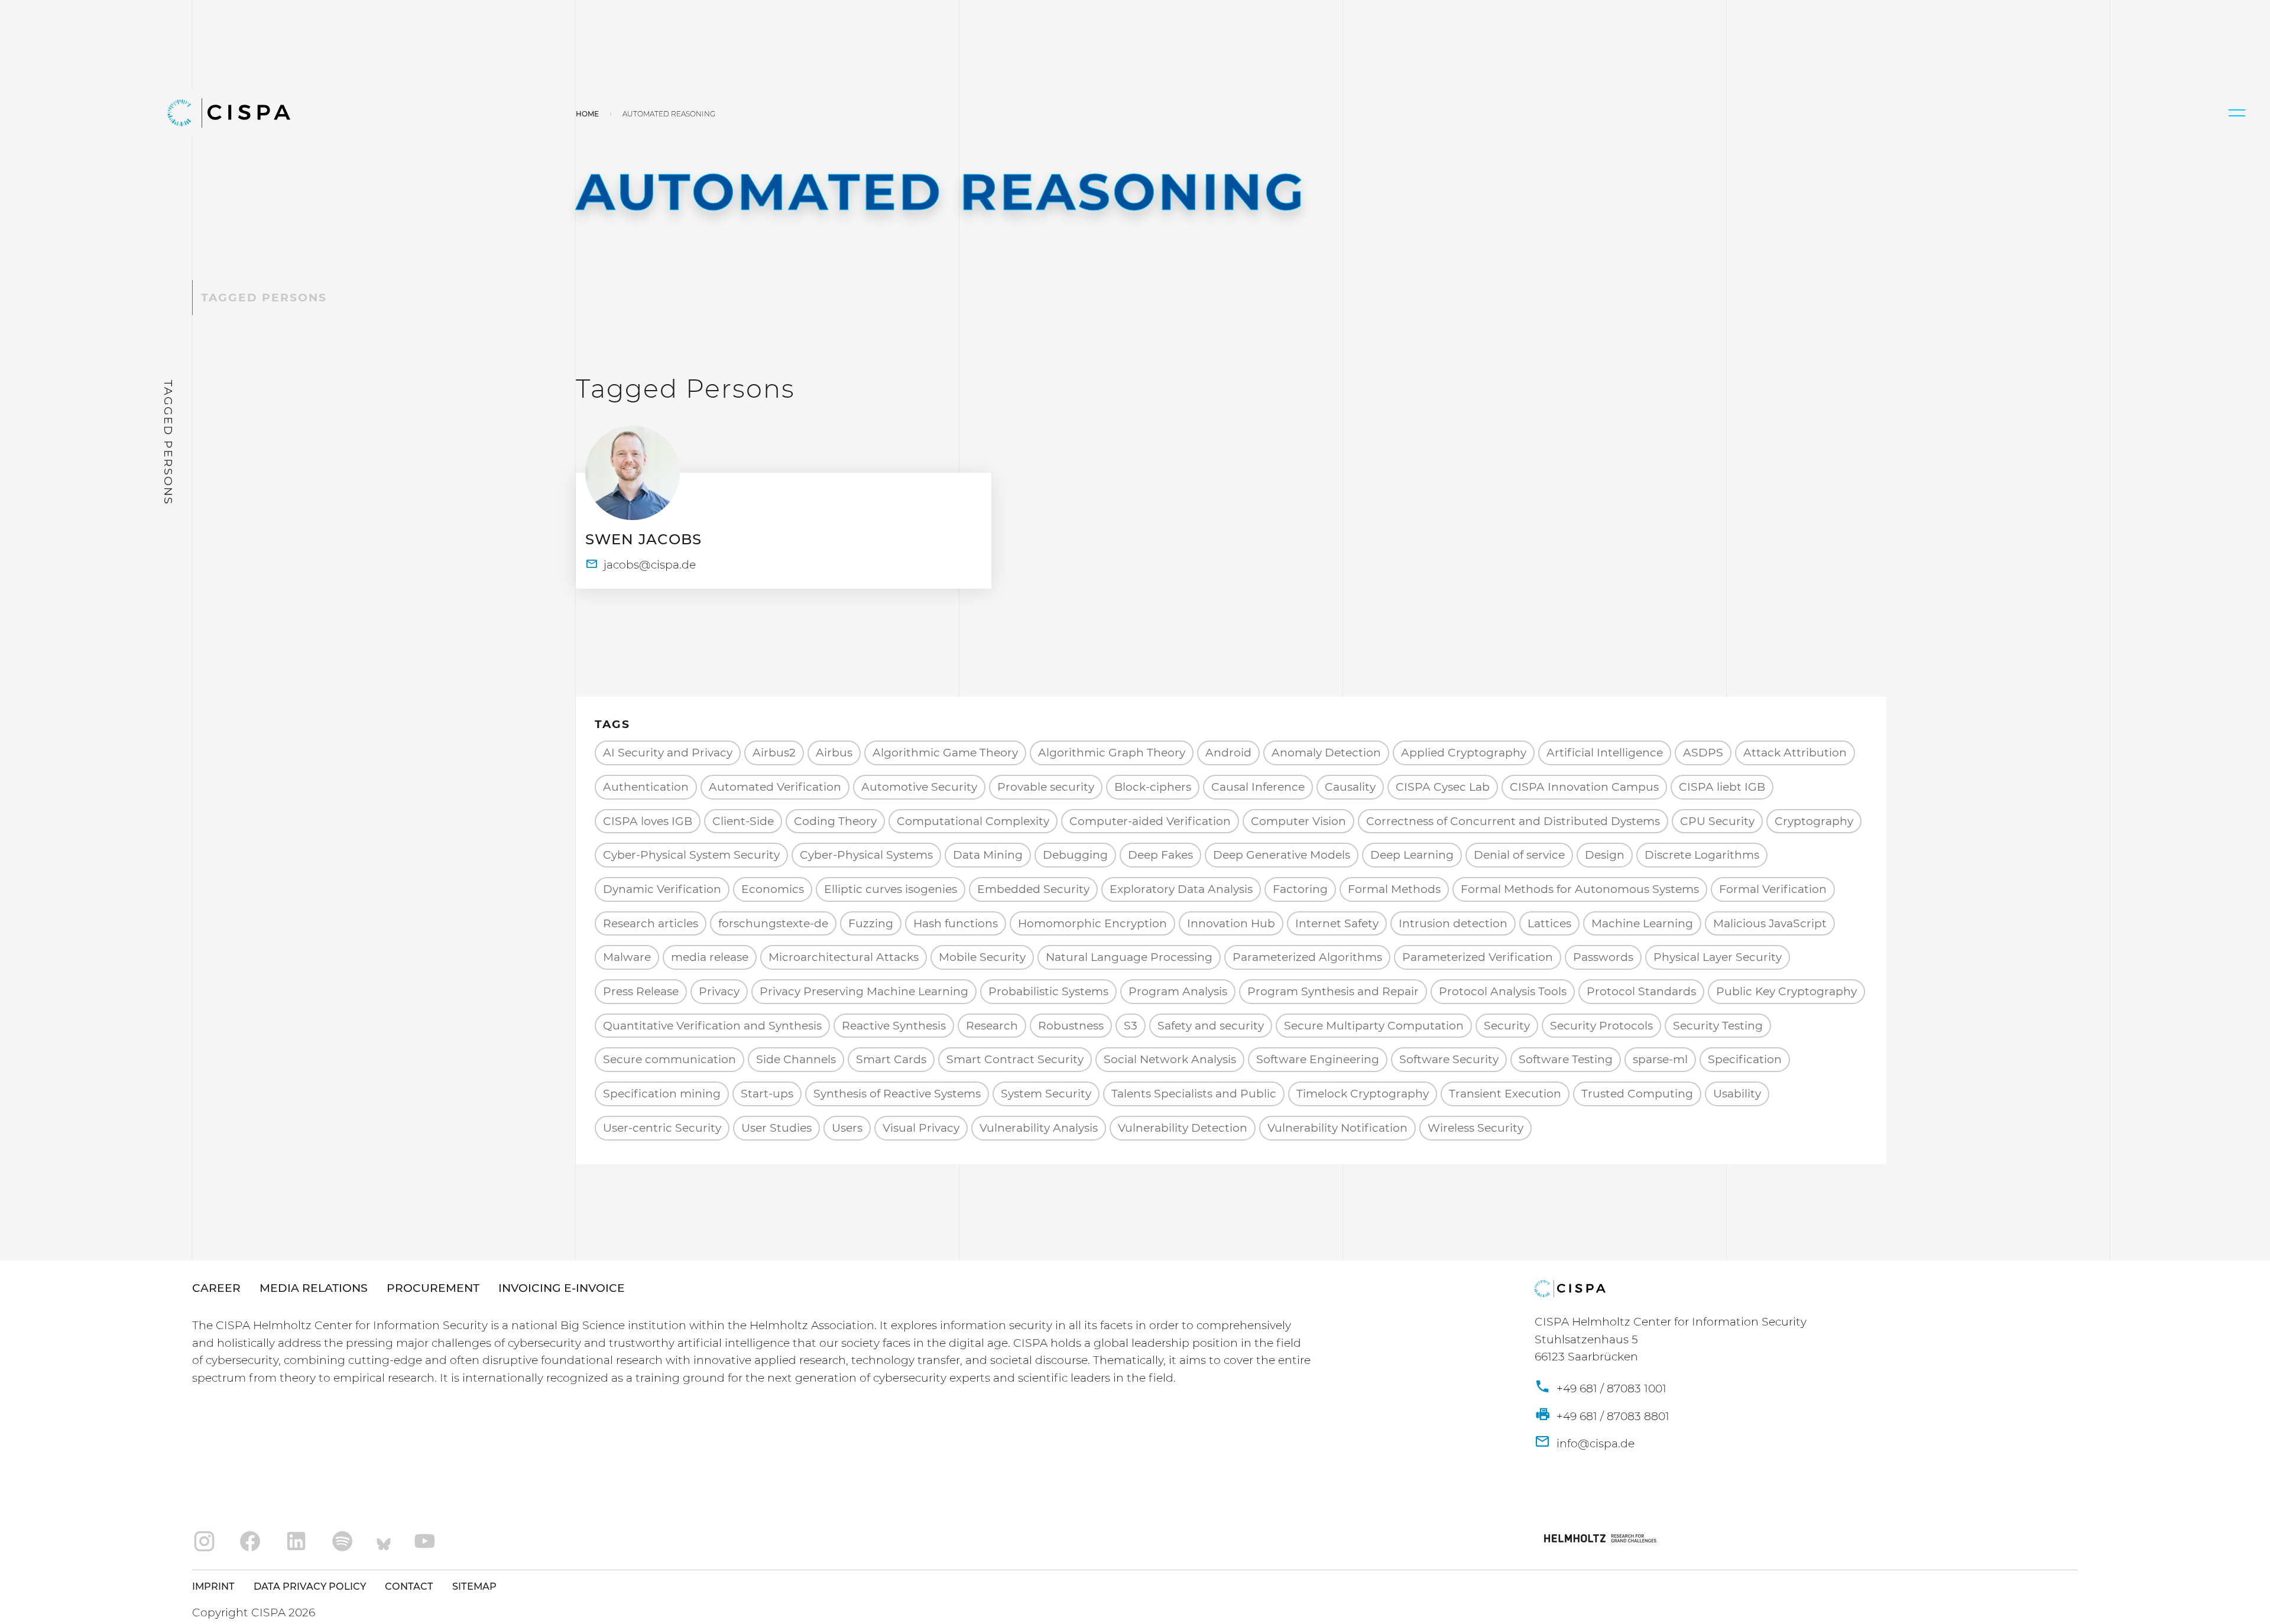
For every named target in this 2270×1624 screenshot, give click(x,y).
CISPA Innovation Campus (1584, 787)
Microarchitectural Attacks (844, 957)
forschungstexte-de (773, 923)
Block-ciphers (1153, 787)
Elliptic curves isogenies (891, 889)
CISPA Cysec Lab (1443, 787)
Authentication (646, 787)
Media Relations (314, 1288)
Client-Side (743, 821)
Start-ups (767, 1094)
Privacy (719, 991)
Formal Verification (1773, 889)
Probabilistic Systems (1048, 991)
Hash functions (956, 923)
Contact (409, 1586)
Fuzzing (871, 923)
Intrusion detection (1453, 923)
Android (1228, 753)
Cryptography (1814, 821)
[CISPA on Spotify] (343, 1542)
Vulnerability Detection (1183, 1128)
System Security (1046, 1094)
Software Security (1449, 1059)
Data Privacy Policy (310, 1586)
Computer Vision (1298, 821)
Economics (773, 889)
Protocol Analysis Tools (1503, 991)
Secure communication (669, 1059)
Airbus (834, 753)
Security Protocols (1601, 1026)
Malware (627, 957)
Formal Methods (1394, 889)
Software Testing (1566, 1059)
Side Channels (796, 1059)
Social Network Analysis (1170, 1059)
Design (1605, 855)
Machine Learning (1642, 923)
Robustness (1071, 1026)
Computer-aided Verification (1150, 821)
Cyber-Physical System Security (691, 855)
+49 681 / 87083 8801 (1611, 1416)
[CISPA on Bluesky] (384, 1542)
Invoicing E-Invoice (562, 1288)
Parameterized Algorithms (1307, 957)
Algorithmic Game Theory (945, 753)
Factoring (1300, 889)
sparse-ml (1660, 1059)
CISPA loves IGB (648, 821)
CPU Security (1717, 821)
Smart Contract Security (1015, 1059)
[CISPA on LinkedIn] (296, 1542)
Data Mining (988, 855)
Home (587, 114)
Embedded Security (1033, 889)
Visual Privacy (921, 1128)
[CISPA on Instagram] (204, 1542)
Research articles (651, 923)
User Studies (776, 1128)
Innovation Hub (1231, 923)
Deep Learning (1412, 855)
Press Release (641, 991)
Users (847, 1128)
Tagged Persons (264, 298)
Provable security (1046, 787)
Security (1507, 1026)
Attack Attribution (1795, 753)
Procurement (433, 1288)
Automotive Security (919, 787)
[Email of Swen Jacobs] (641, 565)
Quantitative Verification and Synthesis (712, 1026)
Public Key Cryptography (1786, 991)
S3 (1131, 1026)
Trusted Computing (1637, 1094)
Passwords (1603, 957)
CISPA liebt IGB (1722, 787)
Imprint (213, 1586)
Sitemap (474, 1586)
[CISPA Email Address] (1585, 1444)
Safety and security (1211, 1026)
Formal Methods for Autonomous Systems (1580, 889)
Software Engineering (1318, 1059)
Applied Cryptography (1464, 753)
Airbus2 (774, 753)
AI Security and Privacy (668, 753)
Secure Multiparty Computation (1374, 1026)
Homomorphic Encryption (1092, 923)
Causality (1350, 787)
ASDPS (1703, 753)
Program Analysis (1178, 991)
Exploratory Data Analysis (1181, 889)
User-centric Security (662, 1128)
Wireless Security (1475, 1128)
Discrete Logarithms (1702, 855)
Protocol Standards (1641, 991)
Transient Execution (1505, 1094)
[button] (2237, 113)
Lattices (1549, 923)
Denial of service (1519, 855)
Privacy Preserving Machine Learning (864, 991)
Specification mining (662, 1094)
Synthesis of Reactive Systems (897, 1094)
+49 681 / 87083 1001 (1610, 1388)
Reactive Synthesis (894, 1026)
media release (710, 957)
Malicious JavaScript (1770, 923)
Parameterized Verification (1478, 957)
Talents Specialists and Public (1194, 1094)
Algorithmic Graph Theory (1112, 753)
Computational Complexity (973, 821)
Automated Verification (775, 787)
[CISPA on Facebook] (250, 1542)
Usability (1737, 1094)
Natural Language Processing (1129, 957)
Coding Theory (835, 821)
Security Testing (1718, 1026)
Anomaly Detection (1326, 753)
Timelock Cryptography (1363, 1094)
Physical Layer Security (1718, 957)
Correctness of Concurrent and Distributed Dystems (1513, 821)
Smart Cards (891, 1059)
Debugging (1075, 855)
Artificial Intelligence (1605, 753)
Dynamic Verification (662, 889)
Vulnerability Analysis (1039, 1128)
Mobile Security (982, 957)
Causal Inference (1258, 787)
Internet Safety (1337, 923)
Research (992, 1026)
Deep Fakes (1160, 855)
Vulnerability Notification (1337, 1128)
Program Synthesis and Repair (1333, 991)
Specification (1745, 1059)
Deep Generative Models (1282, 855)
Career (216, 1288)
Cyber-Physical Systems (866, 855)
